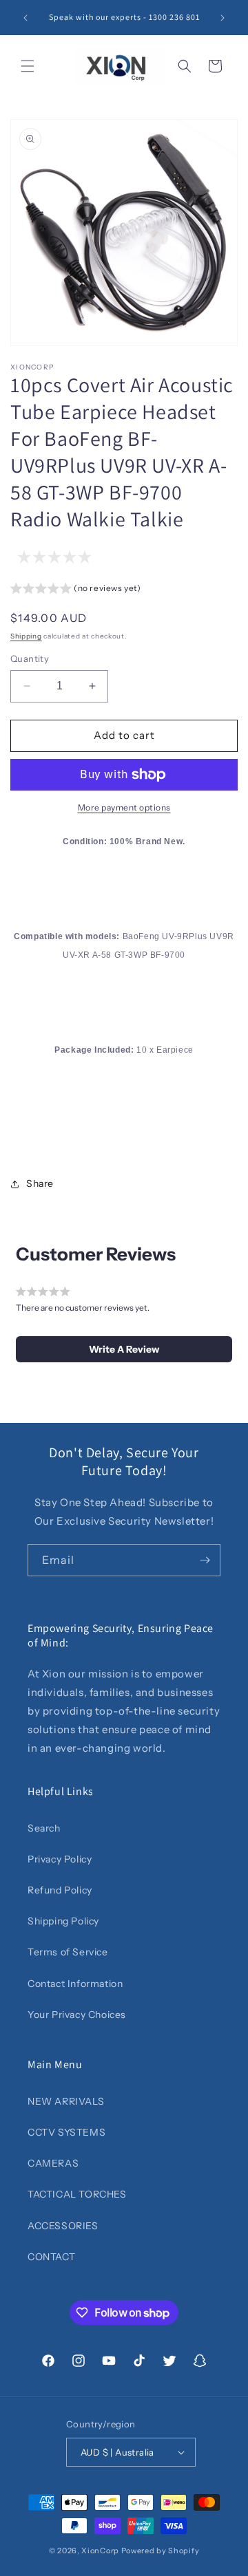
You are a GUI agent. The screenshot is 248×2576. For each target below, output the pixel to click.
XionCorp (100, 2551)
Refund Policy (60, 1890)
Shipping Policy (63, 1921)
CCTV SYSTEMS (66, 2132)
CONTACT (51, 2257)
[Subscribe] (205, 1560)
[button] (28, 66)
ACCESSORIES (63, 2226)
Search (44, 1828)
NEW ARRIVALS (66, 2101)
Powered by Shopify (161, 2551)
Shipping (26, 636)
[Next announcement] (223, 18)
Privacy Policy (60, 1859)
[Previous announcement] (25, 18)
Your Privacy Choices (77, 2015)
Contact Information (75, 1984)
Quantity (30, 658)
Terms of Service (68, 1952)
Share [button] (40, 1183)
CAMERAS (53, 2163)
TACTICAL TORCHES (77, 2194)
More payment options (124, 807)
